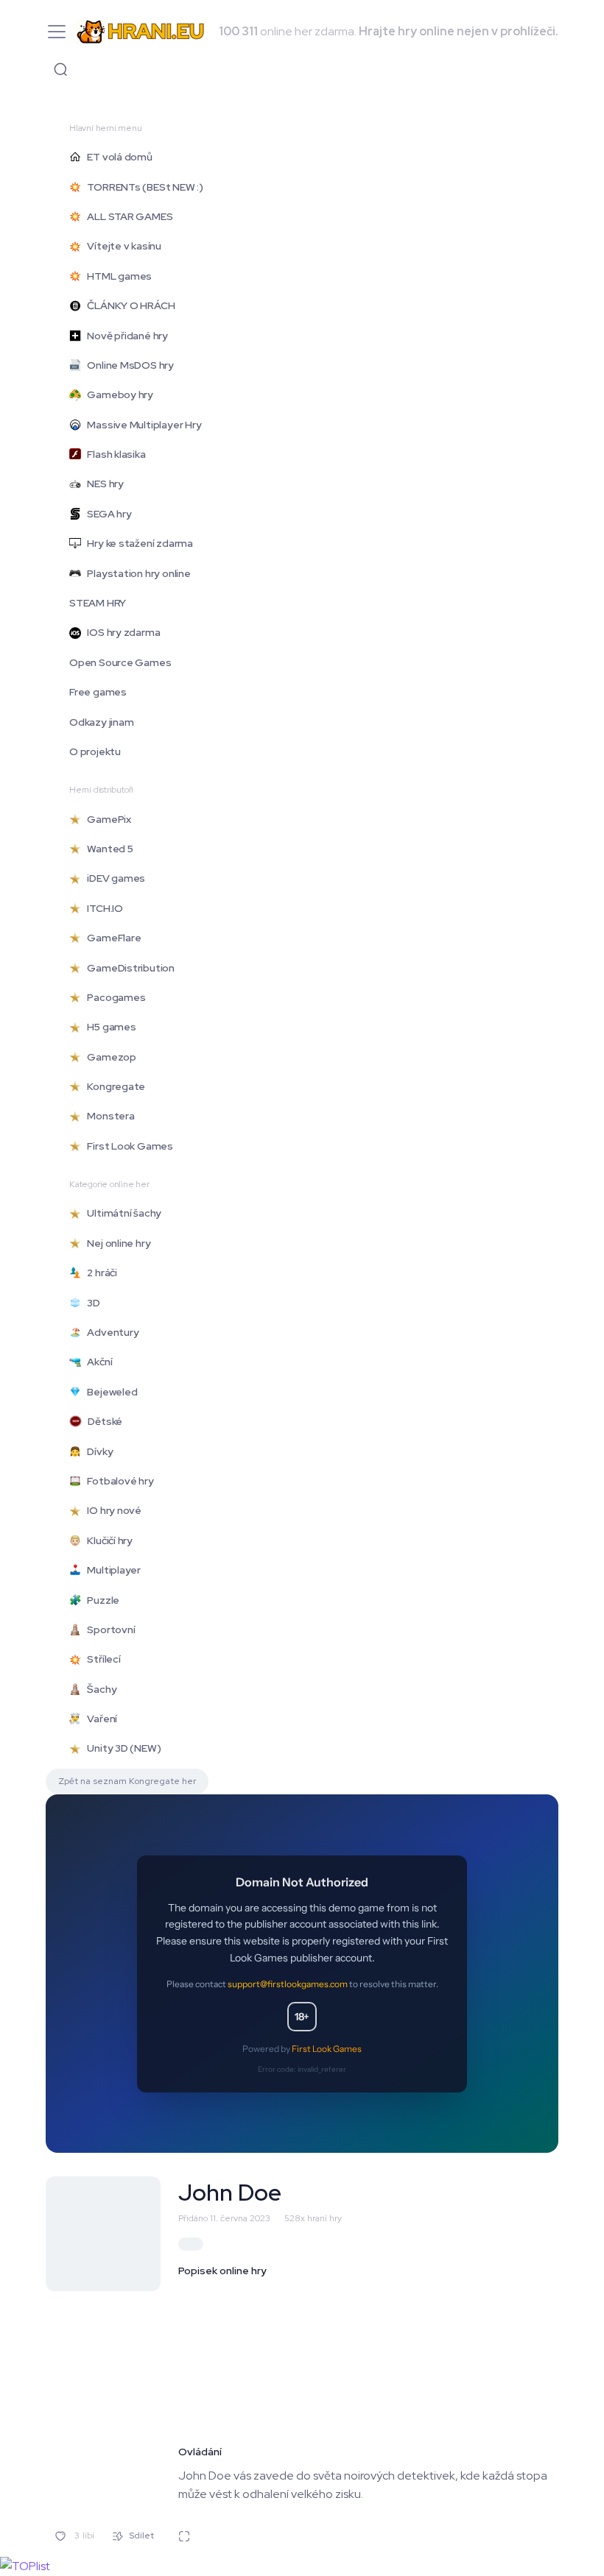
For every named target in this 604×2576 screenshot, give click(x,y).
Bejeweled (109, 1392)
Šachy (99, 1689)
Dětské (102, 1421)
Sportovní (108, 1630)
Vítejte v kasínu (121, 246)
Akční (96, 1362)
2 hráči (99, 1273)
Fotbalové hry (117, 1481)
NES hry (102, 484)
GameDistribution (128, 968)
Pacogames (113, 997)
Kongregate (113, 1086)
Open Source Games (120, 662)
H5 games (109, 1027)
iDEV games (113, 878)
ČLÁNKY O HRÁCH (128, 305)
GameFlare (111, 938)
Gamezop (109, 1057)
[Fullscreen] (184, 2536)
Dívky (97, 1451)
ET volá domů (117, 157)
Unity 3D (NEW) (121, 1748)
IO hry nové (111, 1510)
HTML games (116, 276)
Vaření (99, 1719)
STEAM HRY (98, 603)
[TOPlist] (25, 2565)
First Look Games (127, 1146)
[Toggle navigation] (60, 69)
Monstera (108, 1116)
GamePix (106, 819)
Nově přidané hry (124, 336)
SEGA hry (106, 514)
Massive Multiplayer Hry (141, 425)
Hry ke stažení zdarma (137, 543)
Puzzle (100, 1600)
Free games (98, 692)
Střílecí (101, 1659)
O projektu (95, 751)
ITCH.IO (102, 908)
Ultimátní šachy (121, 1213)
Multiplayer (111, 1570)
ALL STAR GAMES (127, 216)
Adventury (110, 1332)
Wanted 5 (107, 849)
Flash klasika (113, 454)
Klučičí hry (107, 1540)
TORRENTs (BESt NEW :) (142, 187)
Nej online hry (116, 1243)
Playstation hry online (136, 573)
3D (91, 1303)
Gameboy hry (117, 394)
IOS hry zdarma (120, 632)
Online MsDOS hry (127, 365)
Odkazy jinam (101, 722)
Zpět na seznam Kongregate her (127, 1781)
